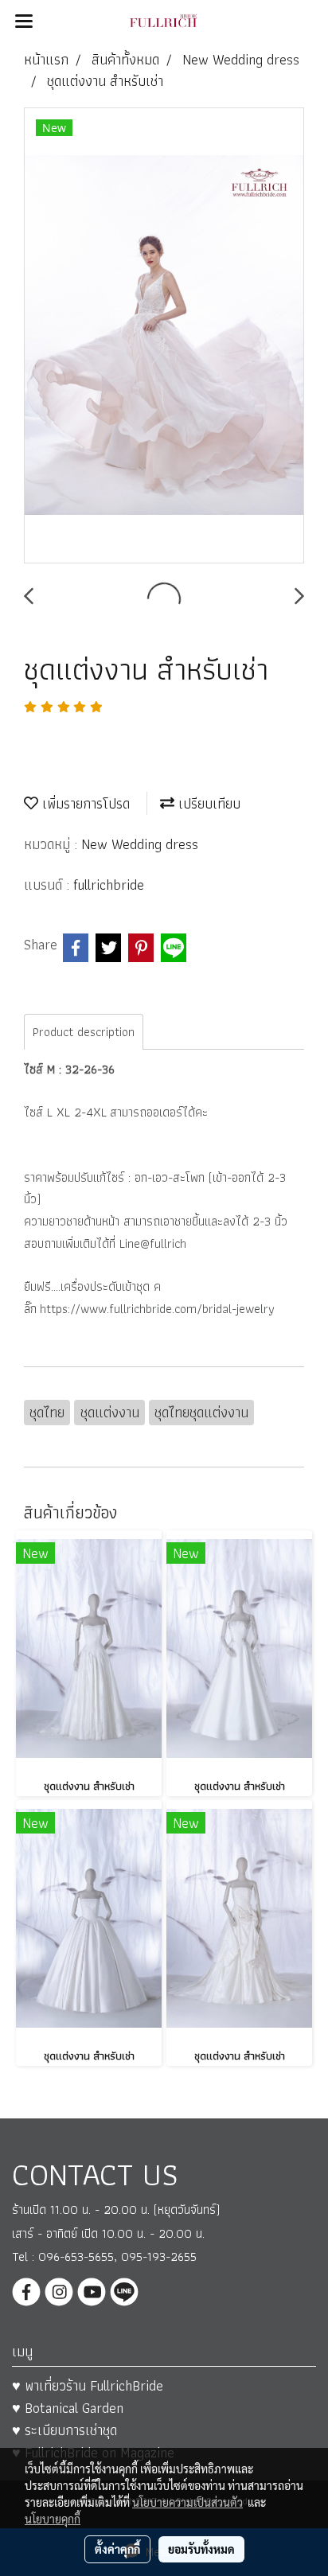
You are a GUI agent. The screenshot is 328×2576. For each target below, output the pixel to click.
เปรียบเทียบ (207, 803)
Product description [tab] (84, 1032)
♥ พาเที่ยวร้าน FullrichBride (88, 2385)
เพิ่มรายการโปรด (84, 803)
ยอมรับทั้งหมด (201, 2549)
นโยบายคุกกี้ (53, 2519)
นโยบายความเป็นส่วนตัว (187, 2502)
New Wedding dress (140, 844)
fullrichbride (109, 885)
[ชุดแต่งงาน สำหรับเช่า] (164, 336)
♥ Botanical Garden (68, 2408)
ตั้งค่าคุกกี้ (117, 2549)
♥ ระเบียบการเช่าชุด (64, 2430)
